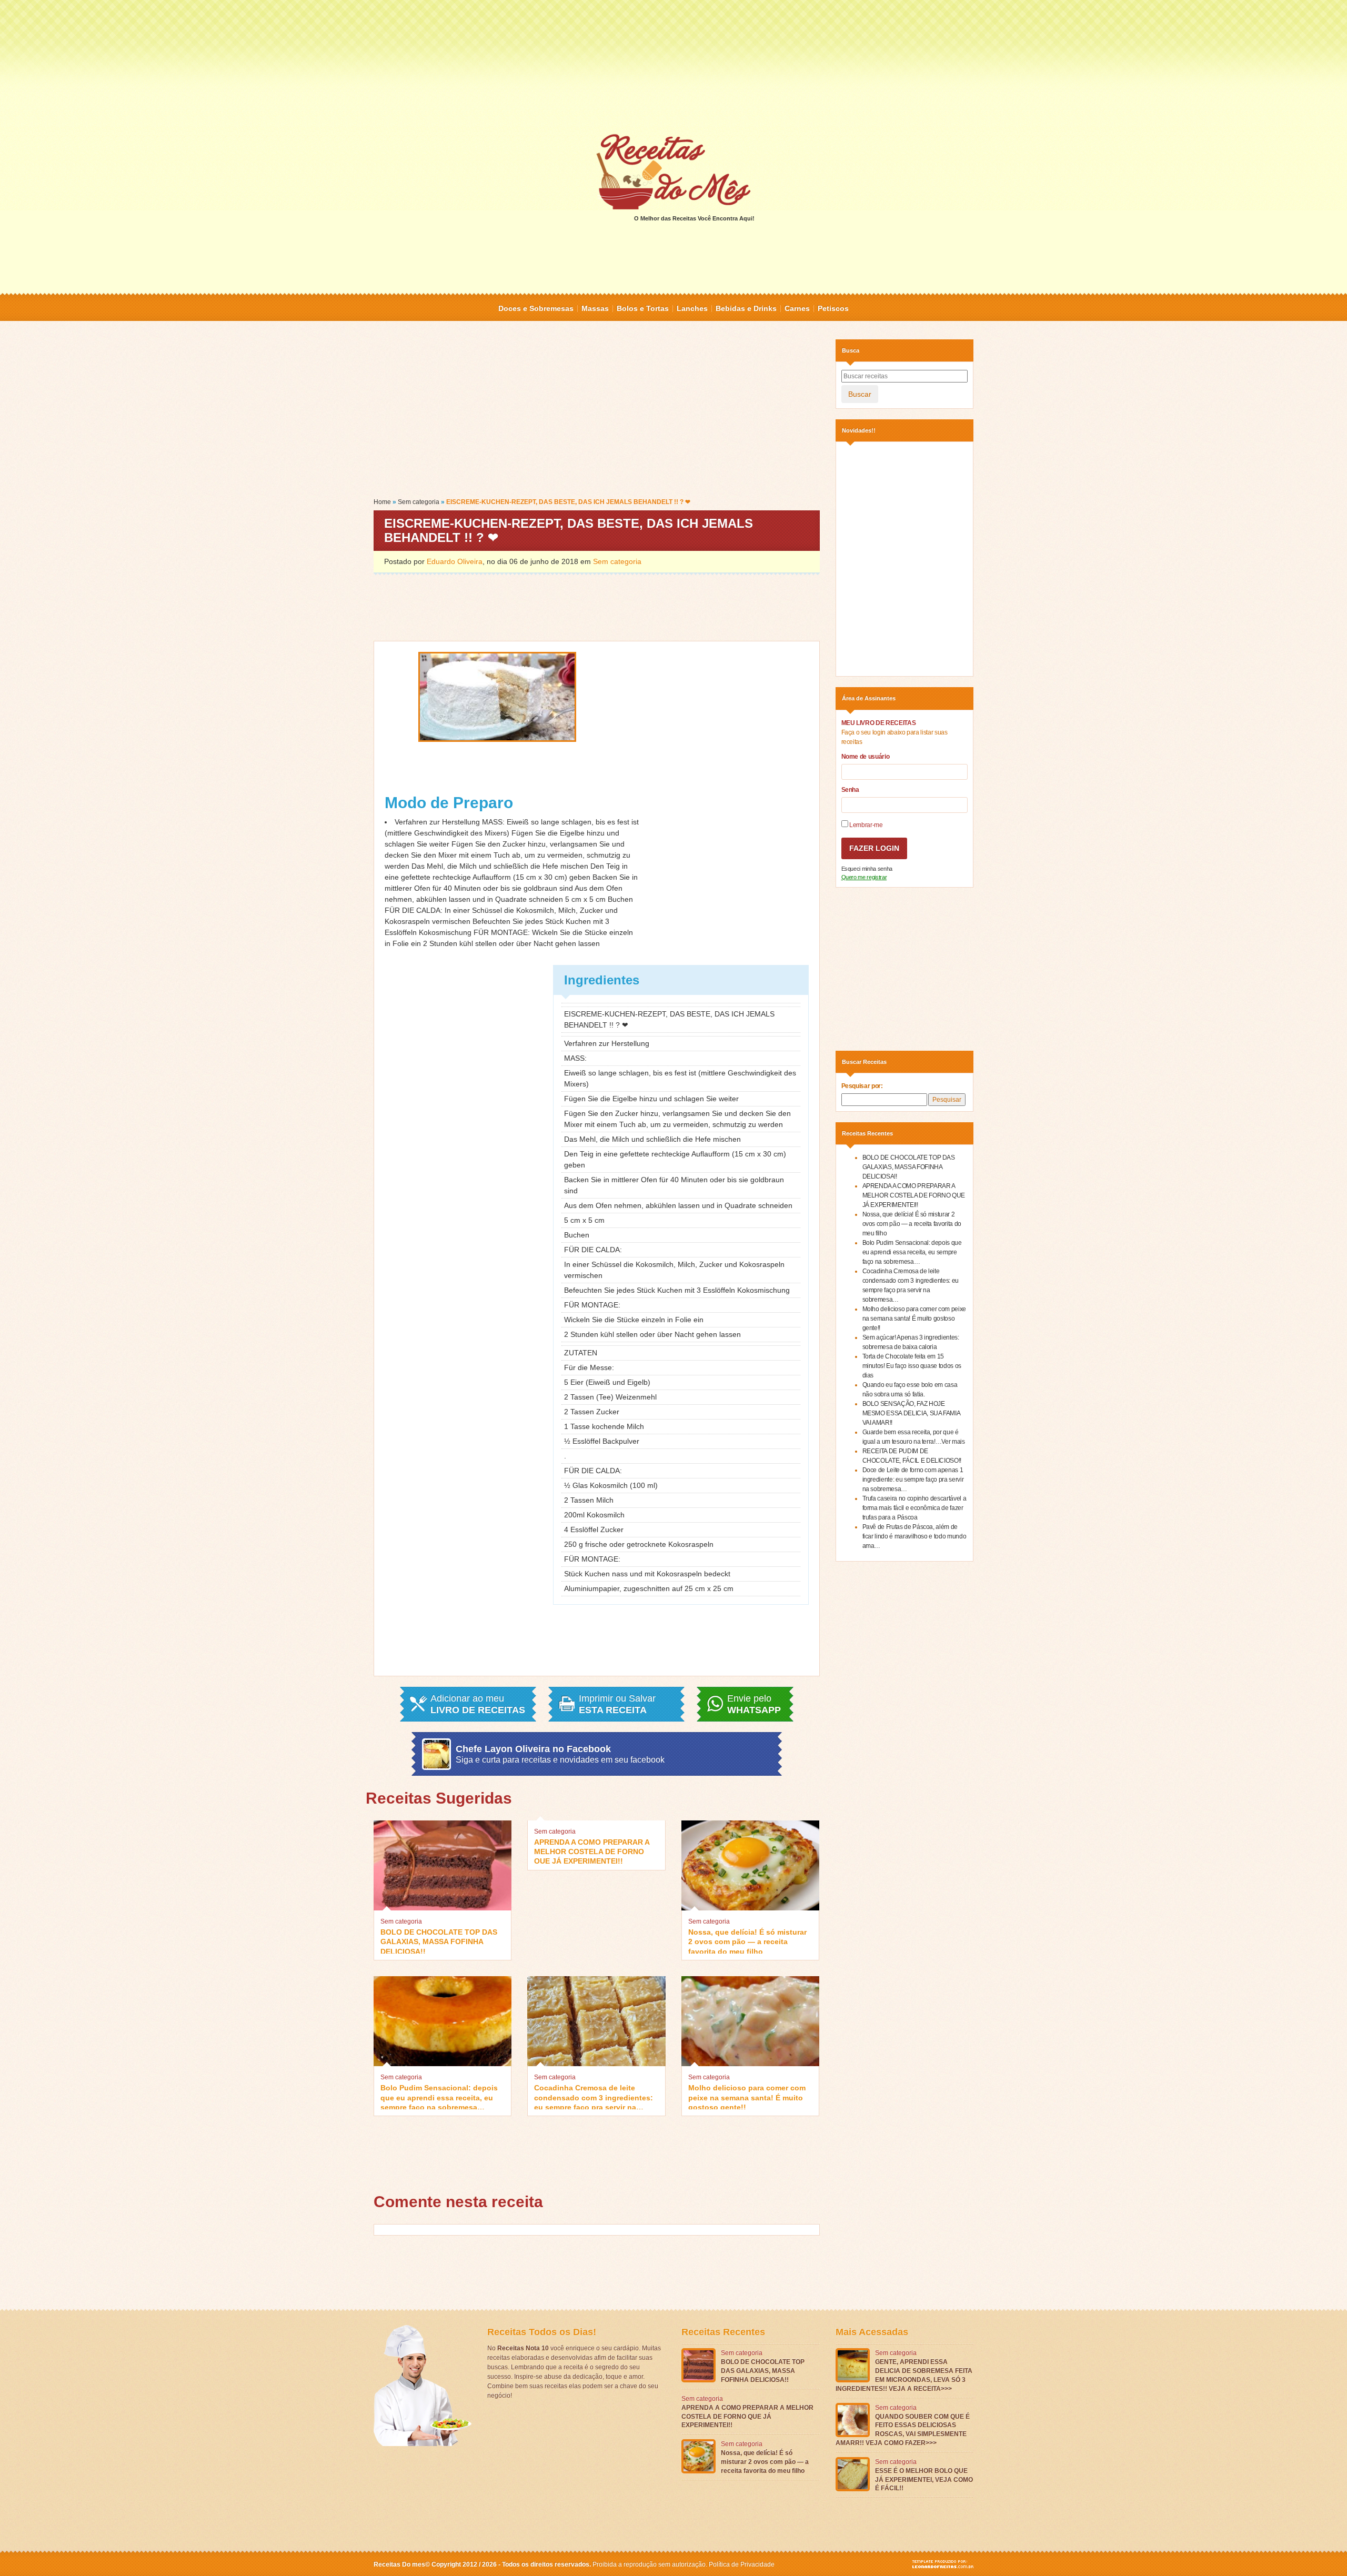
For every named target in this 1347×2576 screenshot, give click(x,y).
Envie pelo (754, 1704)
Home (382, 502)
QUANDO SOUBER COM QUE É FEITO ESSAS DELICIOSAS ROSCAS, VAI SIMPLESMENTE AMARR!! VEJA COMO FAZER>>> (903, 2430)
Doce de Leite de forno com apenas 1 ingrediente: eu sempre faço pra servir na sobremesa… (913, 1480)
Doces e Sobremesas (536, 308)
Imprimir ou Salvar (617, 1704)
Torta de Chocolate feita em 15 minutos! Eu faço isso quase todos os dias (912, 1366)
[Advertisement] (673, 66)
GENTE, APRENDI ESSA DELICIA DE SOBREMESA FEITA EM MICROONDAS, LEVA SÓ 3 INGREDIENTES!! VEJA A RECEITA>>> (904, 2375)
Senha (850, 790)
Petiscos (833, 308)
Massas (595, 308)
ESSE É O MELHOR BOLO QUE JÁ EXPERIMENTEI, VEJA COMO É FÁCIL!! (924, 2480)
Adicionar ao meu (478, 1704)
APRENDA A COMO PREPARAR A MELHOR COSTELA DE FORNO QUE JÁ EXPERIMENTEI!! (592, 1851)
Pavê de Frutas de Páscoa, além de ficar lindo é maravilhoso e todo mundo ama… (914, 1536)
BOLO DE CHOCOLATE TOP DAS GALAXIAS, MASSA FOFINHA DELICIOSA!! (439, 1941)
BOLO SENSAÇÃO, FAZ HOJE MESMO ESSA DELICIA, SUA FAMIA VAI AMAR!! (911, 1413)
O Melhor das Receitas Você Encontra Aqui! (694, 218)
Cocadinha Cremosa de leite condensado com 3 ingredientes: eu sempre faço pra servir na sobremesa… (594, 2096)
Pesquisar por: (862, 1086)
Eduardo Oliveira (455, 561)
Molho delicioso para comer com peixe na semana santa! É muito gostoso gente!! (747, 2096)
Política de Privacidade (742, 2564)
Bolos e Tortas (643, 308)
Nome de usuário (866, 757)
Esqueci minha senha (867, 869)
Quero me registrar (864, 877)
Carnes (797, 308)
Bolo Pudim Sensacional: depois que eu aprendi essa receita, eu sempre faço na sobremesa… (439, 2096)
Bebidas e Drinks (746, 308)
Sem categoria (419, 502)
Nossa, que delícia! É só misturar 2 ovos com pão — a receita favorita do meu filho (747, 1941)
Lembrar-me (866, 825)
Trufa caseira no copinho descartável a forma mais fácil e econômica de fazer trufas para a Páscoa (914, 1508)
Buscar (860, 394)
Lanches (692, 308)
